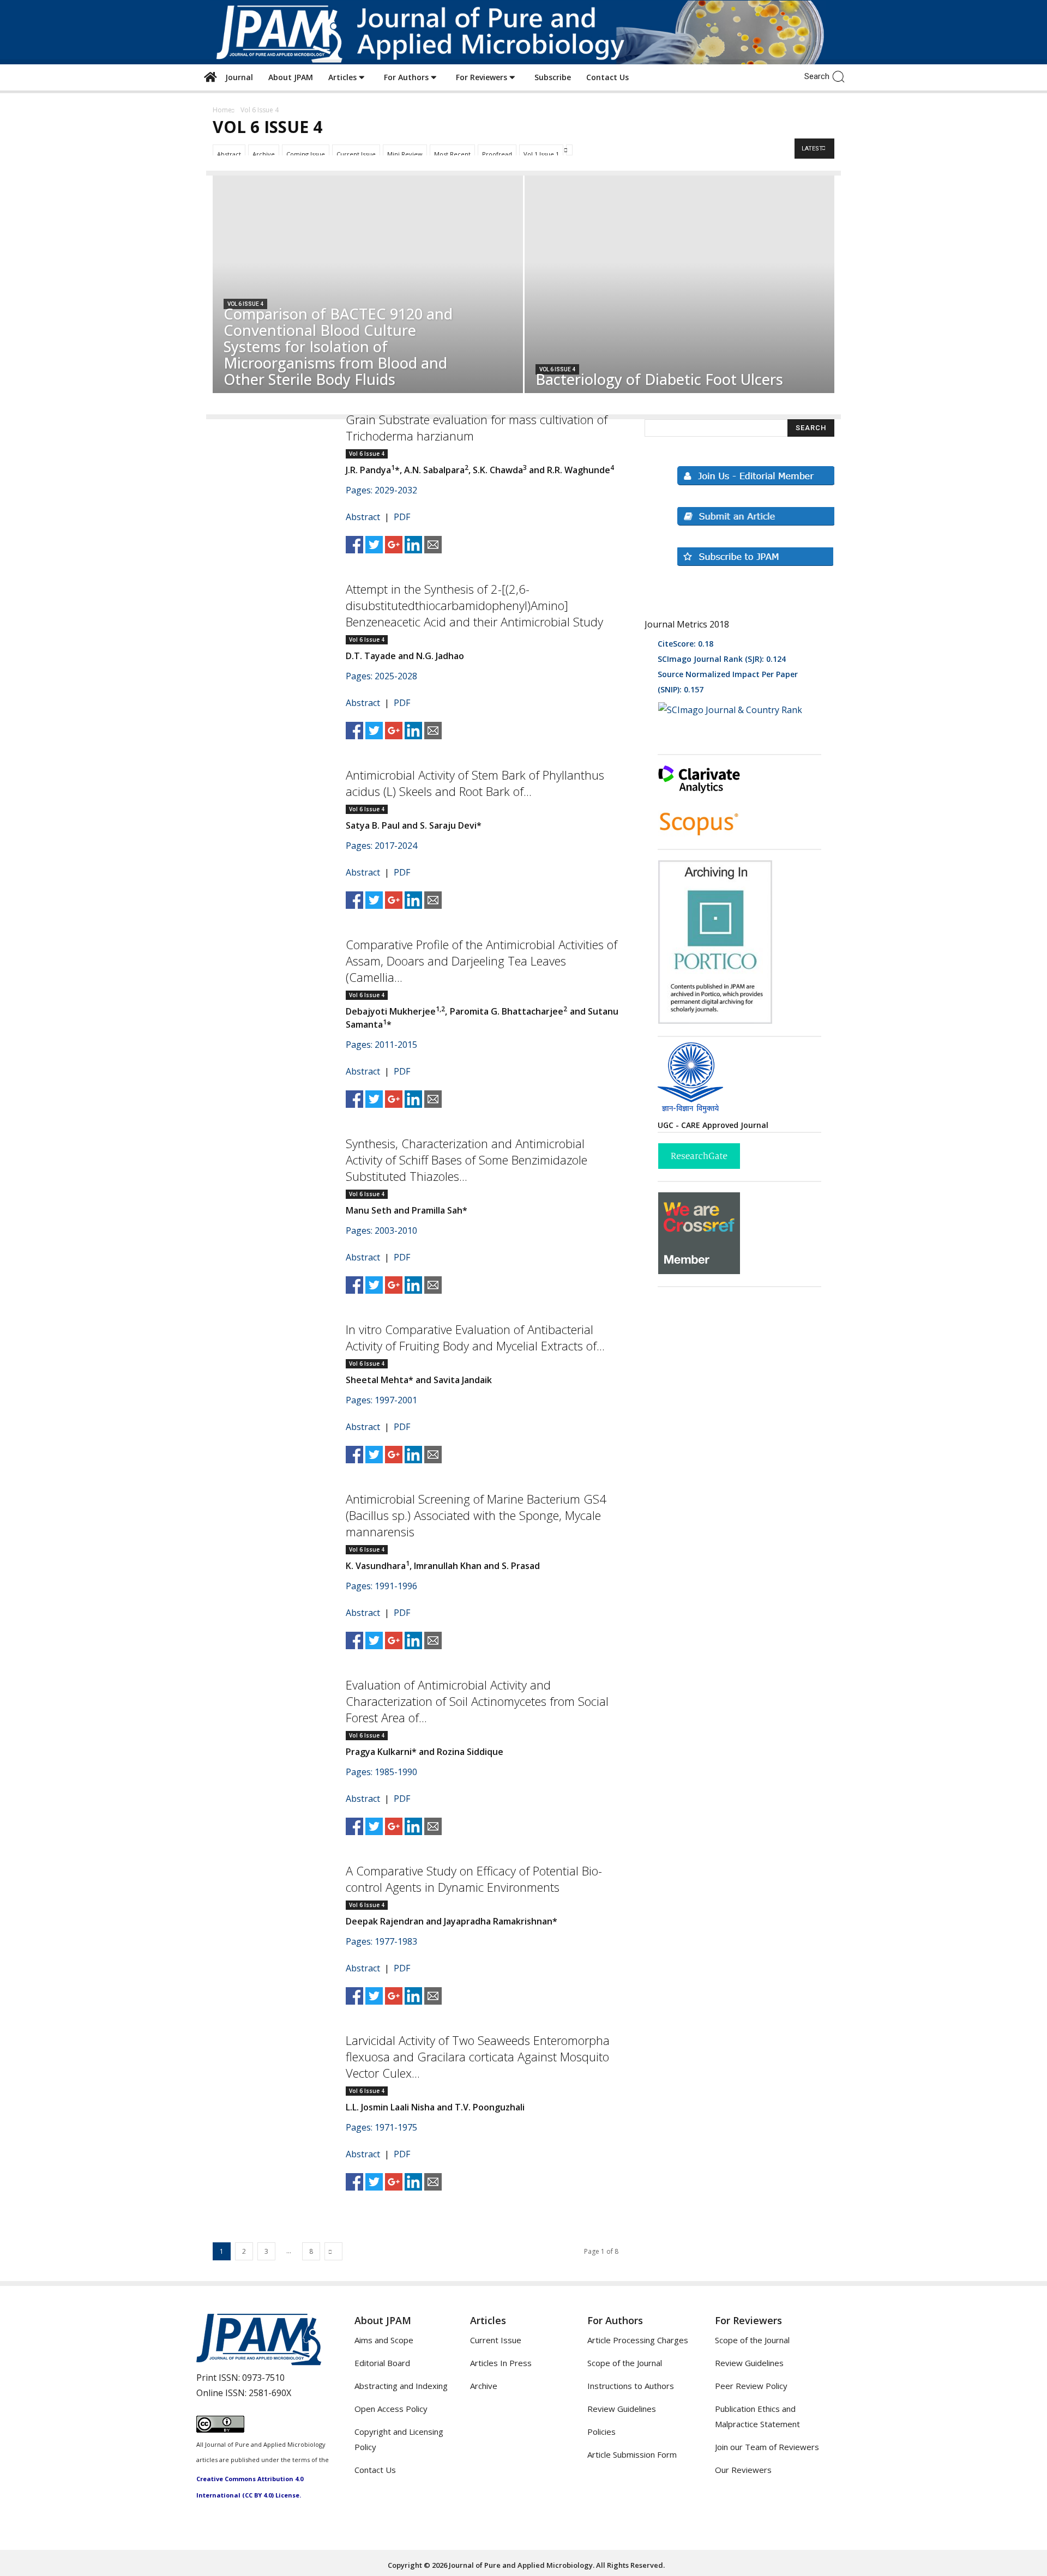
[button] (841, 76)
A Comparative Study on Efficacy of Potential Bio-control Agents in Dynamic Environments (474, 1879)
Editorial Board (382, 2363)
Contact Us (607, 77)
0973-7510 (263, 2378)
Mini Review (405, 154)
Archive (264, 154)
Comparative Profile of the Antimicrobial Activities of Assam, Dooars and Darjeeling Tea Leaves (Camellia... (482, 961)
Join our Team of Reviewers (767, 2447)
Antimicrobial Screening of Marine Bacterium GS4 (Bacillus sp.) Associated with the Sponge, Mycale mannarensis (476, 1515)
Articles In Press (501, 2363)
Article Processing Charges (638, 2340)
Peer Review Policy (751, 2386)
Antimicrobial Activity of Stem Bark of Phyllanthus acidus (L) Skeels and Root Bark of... (475, 783)
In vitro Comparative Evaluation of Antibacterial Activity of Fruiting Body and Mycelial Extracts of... (475, 1337)
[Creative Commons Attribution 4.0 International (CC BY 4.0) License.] (220, 2429)
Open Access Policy (391, 2409)
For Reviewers (483, 77)
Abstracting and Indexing (401, 2386)
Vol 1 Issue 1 (541, 154)
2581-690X (270, 2393)
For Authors (407, 77)
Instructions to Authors (631, 2386)
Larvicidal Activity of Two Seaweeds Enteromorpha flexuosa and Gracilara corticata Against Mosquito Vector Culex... (478, 2056)
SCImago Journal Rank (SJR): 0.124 (722, 659)
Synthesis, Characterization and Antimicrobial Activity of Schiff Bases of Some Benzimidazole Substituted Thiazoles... (467, 1160)
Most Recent (452, 154)
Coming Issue (306, 154)
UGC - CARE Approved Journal (713, 1125)
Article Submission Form (632, 2454)
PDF (402, 517)
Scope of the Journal (625, 2363)
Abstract (229, 154)
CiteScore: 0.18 (685, 644)
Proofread (497, 154)
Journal (237, 77)
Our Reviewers (743, 2470)
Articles (344, 77)
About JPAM (291, 77)
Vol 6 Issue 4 (245, 304)
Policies (601, 2432)
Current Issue (356, 154)
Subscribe (553, 77)
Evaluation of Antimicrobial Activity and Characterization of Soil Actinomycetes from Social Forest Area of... (477, 1701)
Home (222, 110)
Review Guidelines (622, 2409)
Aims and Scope (384, 2340)
